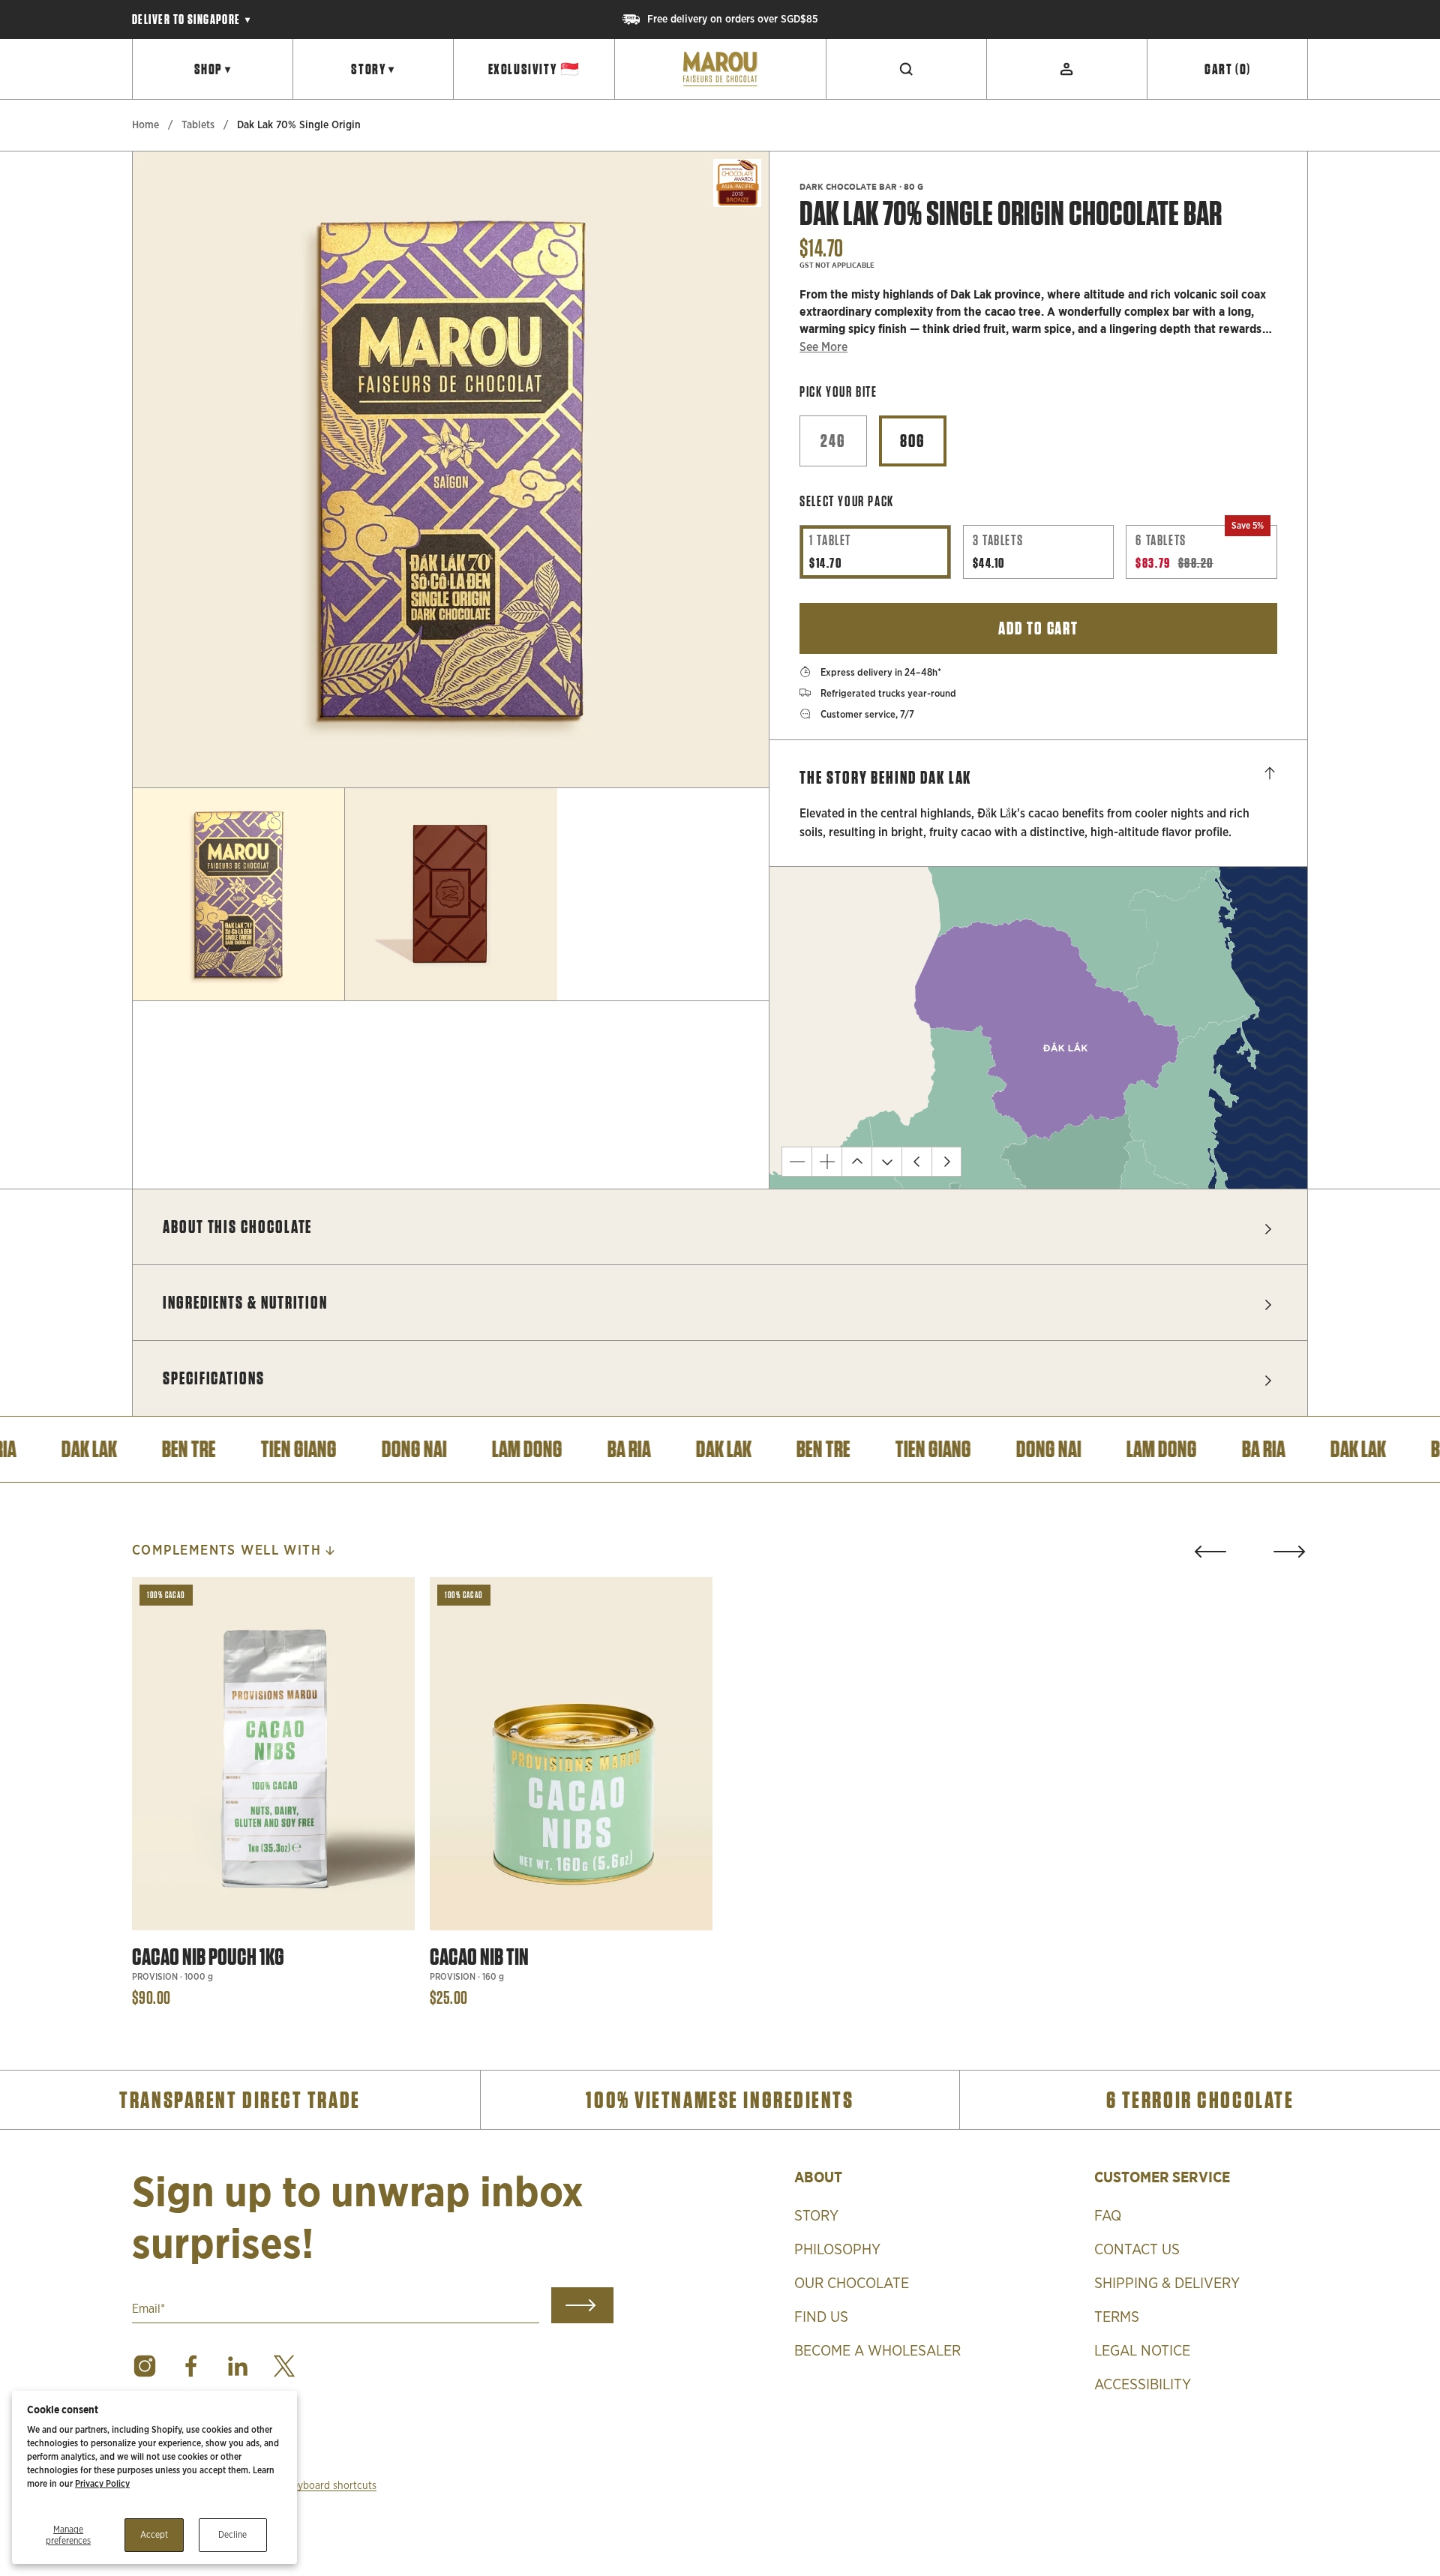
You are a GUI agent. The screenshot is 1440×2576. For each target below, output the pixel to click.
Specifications (214, 1378)
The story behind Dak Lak (885, 777)
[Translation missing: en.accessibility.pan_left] (916, 1162)
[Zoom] (737, 756)
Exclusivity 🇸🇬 (534, 69)
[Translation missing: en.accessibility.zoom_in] (826, 1162)
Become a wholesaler (877, 2351)
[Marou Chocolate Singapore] (720, 69)
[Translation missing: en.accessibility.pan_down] (886, 1162)
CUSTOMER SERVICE (1162, 2177)
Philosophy (837, 2250)
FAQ (1108, 2216)
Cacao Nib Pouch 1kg (208, 1957)
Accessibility (1143, 2385)
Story (373, 69)
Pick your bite (838, 392)
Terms (1117, 2317)
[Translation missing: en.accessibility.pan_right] (946, 1162)
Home (145, 125)
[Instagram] (145, 2366)
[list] (451, 469)
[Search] (907, 69)
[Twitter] (284, 2366)
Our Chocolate (852, 2284)
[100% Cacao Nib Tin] (571, 1754)
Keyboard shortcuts (331, 2486)
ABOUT (818, 2177)
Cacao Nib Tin (479, 1957)
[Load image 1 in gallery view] (238, 894)
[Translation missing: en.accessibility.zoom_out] (796, 1162)
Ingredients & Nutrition (245, 1302)
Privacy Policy (102, 2484)
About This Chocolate (237, 1227)
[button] (1210, 1552)
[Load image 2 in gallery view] (451, 894)
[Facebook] (191, 2366)
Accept (154, 2535)
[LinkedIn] (238, 2366)
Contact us (1137, 2250)
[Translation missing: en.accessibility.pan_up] (856, 1162)
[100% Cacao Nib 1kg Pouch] (273, 1754)
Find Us (821, 2317)
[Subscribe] (582, 2305)
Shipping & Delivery (1167, 2284)
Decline (232, 2535)
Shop (213, 69)
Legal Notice (1142, 2351)
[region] (720, 19)
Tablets (198, 125)
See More (823, 347)
